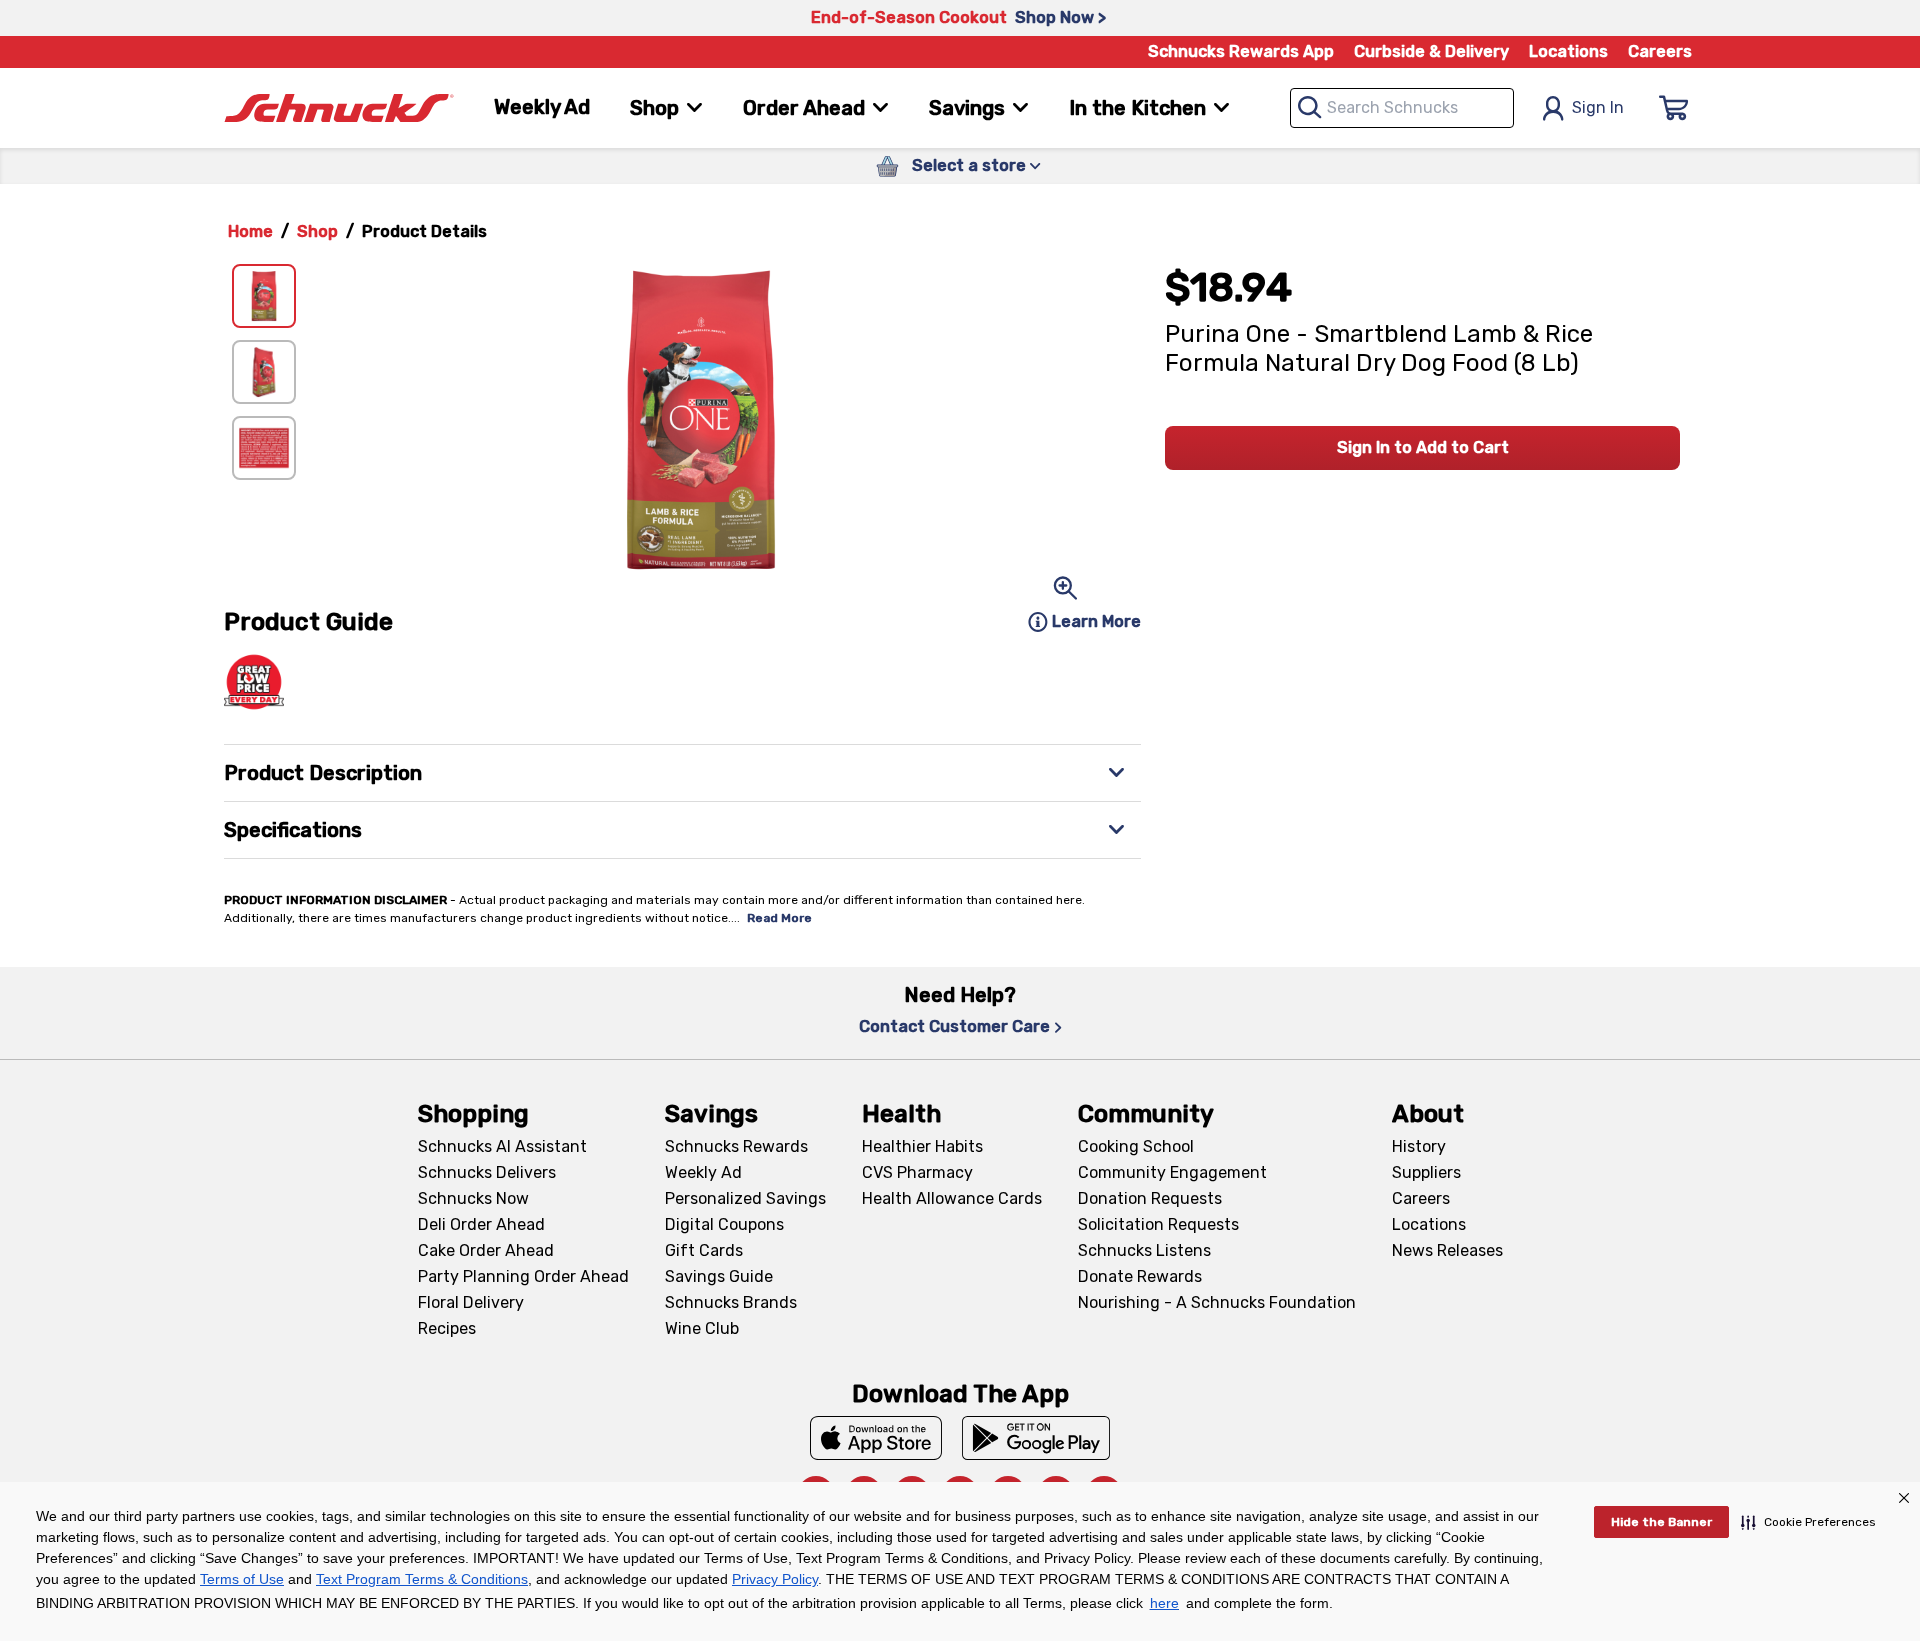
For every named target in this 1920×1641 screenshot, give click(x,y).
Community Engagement (1172, 1172)
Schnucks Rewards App (1241, 51)
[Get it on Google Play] (1036, 1438)
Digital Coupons (724, 1224)
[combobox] (1402, 108)
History (1419, 1146)
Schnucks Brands (731, 1302)
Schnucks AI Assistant (502, 1146)
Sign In (1598, 107)
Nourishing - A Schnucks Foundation (1217, 1302)
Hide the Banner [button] (1661, 1522)
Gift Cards (704, 1250)
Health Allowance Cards (952, 1198)
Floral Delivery (471, 1302)
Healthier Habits (922, 1146)
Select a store (969, 165)
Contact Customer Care (954, 1026)
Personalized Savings (745, 1198)
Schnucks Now (473, 1198)
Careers (1660, 51)
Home (250, 231)
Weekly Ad (542, 107)
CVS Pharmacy (917, 1172)
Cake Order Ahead (486, 1250)
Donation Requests (1150, 1198)
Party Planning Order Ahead (523, 1276)
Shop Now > (1060, 17)
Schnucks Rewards (736, 1146)
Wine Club (702, 1328)
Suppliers (1426, 1172)
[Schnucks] (339, 108)
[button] (1808, 1522)
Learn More (1096, 621)
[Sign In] (1674, 108)
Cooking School (1136, 1146)
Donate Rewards (1140, 1276)
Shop (317, 231)
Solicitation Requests (1158, 1224)
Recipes (447, 1328)
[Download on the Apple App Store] (876, 1438)
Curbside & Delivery (1431, 51)
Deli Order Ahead (481, 1224)
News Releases (1447, 1250)
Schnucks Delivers (487, 1172)
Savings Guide (719, 1276)
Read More (779, 918)
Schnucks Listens (1144, 1250)
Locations (1568, 51)
